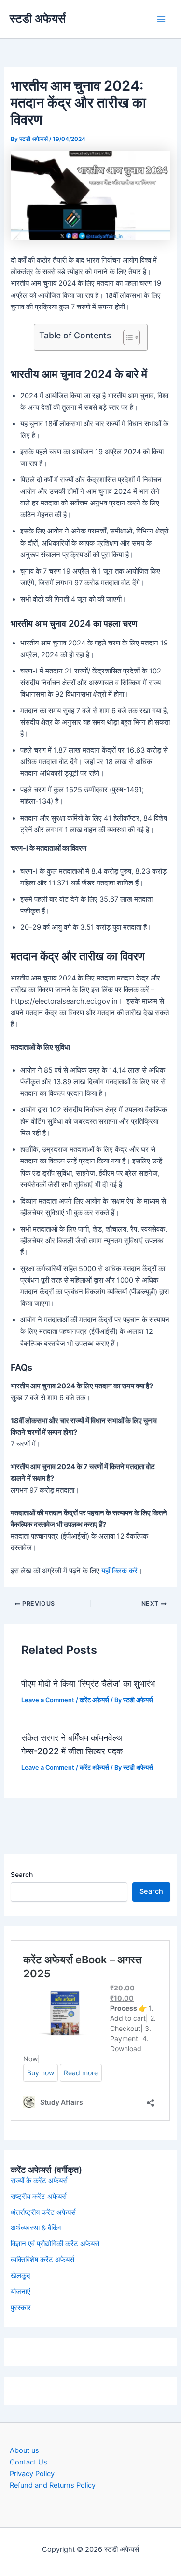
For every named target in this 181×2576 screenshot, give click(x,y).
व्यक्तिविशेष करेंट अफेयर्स (42, 2260)
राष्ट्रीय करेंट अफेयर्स (39, 2197)
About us (24, 2450)
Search (22, 1874)
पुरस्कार (21, 2308)
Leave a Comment (48, 1700)
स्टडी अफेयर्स (38, 19)
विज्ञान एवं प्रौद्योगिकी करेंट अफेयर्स (55, 2244)
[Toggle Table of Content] (127, 337)
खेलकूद (21, 2276)
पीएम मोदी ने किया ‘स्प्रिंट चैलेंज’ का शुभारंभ (88, 1683)
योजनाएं (21, 2292)
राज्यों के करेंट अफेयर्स (39, 2181)
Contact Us (28, 2462)
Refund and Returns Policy (53, 2485)
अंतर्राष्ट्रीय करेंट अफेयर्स (43, 2212)
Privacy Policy (32, 2474)
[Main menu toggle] (161, 19)
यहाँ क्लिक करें (119, 1571)
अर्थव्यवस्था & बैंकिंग (36, 2228)
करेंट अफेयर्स (94, 1700)
